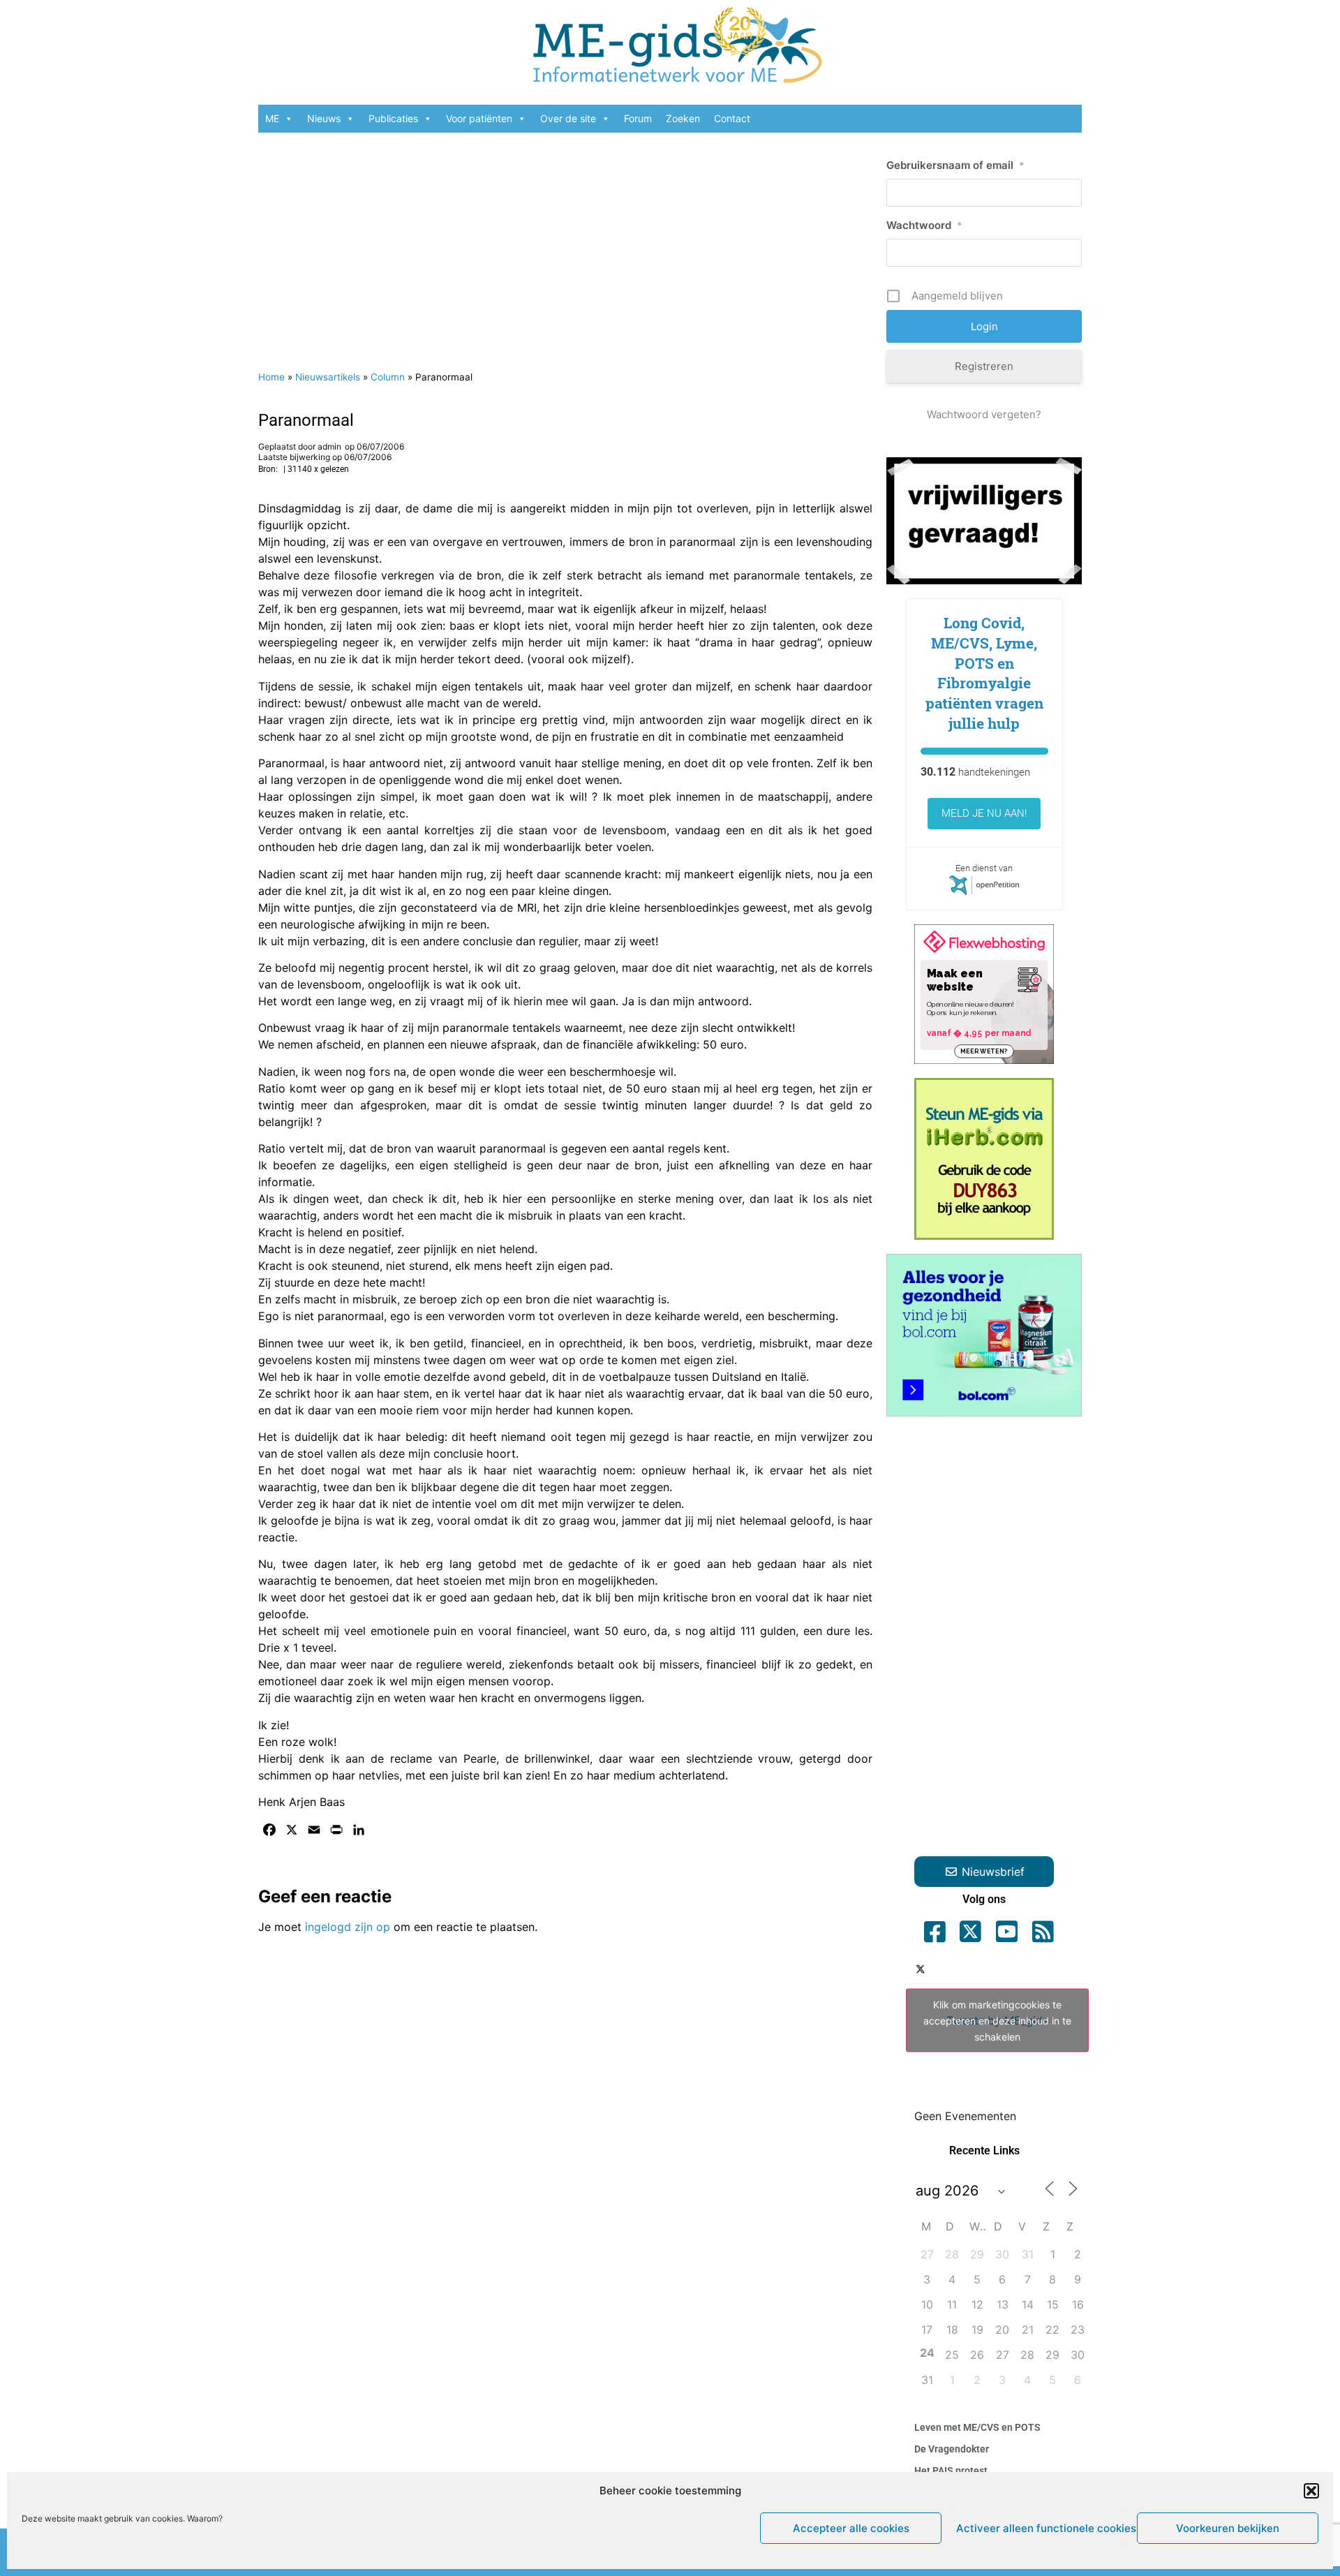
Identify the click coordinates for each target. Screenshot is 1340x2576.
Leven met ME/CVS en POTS (977, 2427)
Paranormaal (306, 420)
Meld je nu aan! (984, 813)
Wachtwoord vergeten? (984, 414)
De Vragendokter (952, 2449)
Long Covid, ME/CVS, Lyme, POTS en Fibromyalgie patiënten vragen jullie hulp (984, 673)
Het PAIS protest (951, 2471)
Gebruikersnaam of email (955, 165)
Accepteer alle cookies (851, 2528)
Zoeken (683, 118)
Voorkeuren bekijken (1228, 2528)
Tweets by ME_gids (997, 2021)
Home (271, 377)
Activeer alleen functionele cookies (1043, 2528)
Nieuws (324, 118)
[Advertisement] (565, 244)
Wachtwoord (924, 225)
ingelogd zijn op (348, 1927)
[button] (1311, 2491)
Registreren (984, 366)
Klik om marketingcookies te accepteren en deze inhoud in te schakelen (997, 2021)
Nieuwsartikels (328, 377)
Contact (732, 118)
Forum (638, 118)
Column (388, 377)
